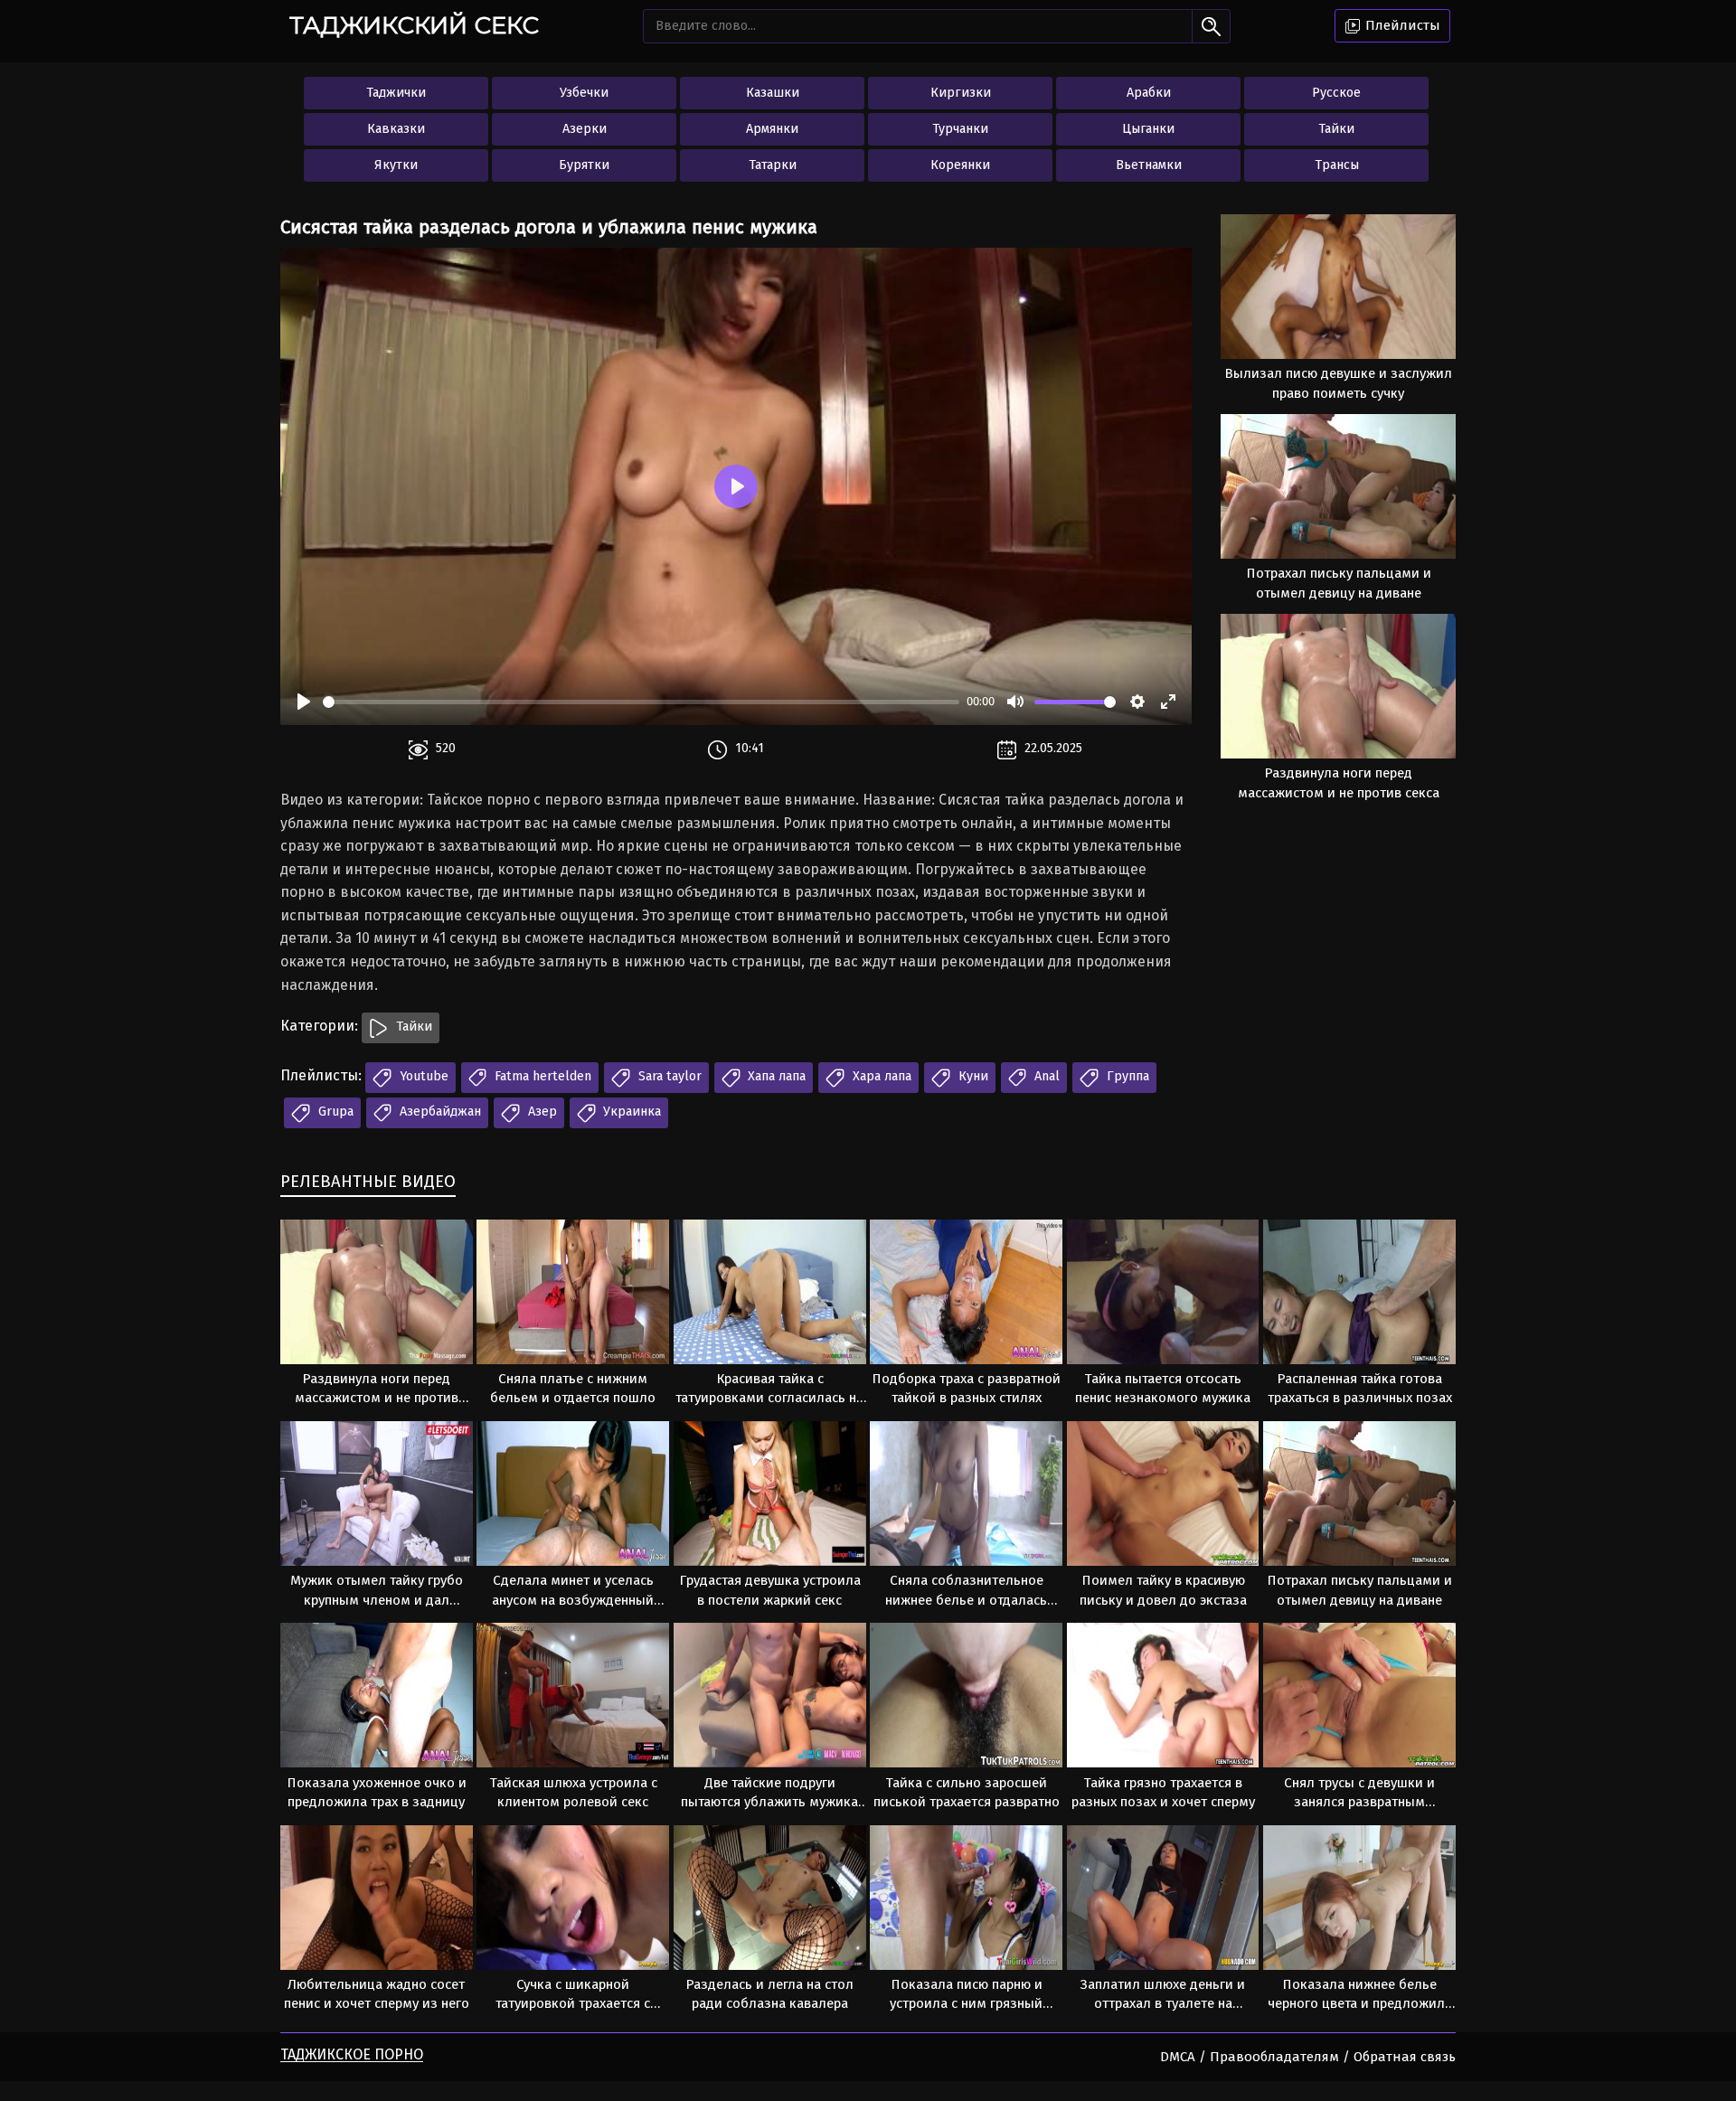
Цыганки (1148, 129)
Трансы (1337, 165)
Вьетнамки (1149, 165)
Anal (1045, 1076)
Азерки (585, 129)
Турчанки (960, 129)
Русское (1336, 93)
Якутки (396, 165)
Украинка (630, 1112)
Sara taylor (668, 1076)
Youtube (422, 1076)
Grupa (334, 1112)
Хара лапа (880, 1076)
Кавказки (396, 129)
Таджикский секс (414, 25)
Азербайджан (439, 1112)
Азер (541, 1112)
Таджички (396, 93)
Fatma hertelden (541, 1076)
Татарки (773, 165)
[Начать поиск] (1211, 26)
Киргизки (961, 93)
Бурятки (584, 165)
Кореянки (960, 165)
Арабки (1149, 93)
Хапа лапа (775, 1076)
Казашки (773, 93)
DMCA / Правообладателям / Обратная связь (1308, 2057)
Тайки (1336, 129)
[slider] (641, 702)
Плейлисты (1401, 25)
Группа (1126, 1076)
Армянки (772, 129)
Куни (972, 1076)
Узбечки (584, 93)
